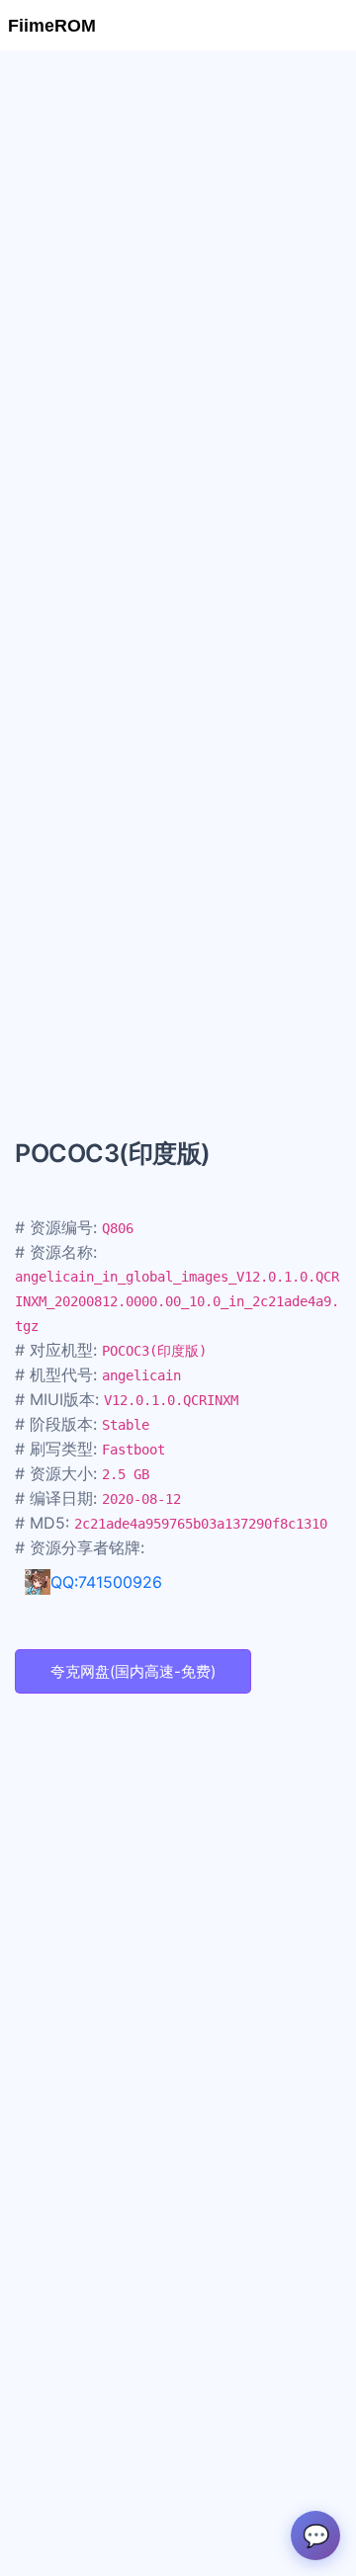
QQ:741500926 (106, 1582)
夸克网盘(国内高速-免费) (133, 1671)
